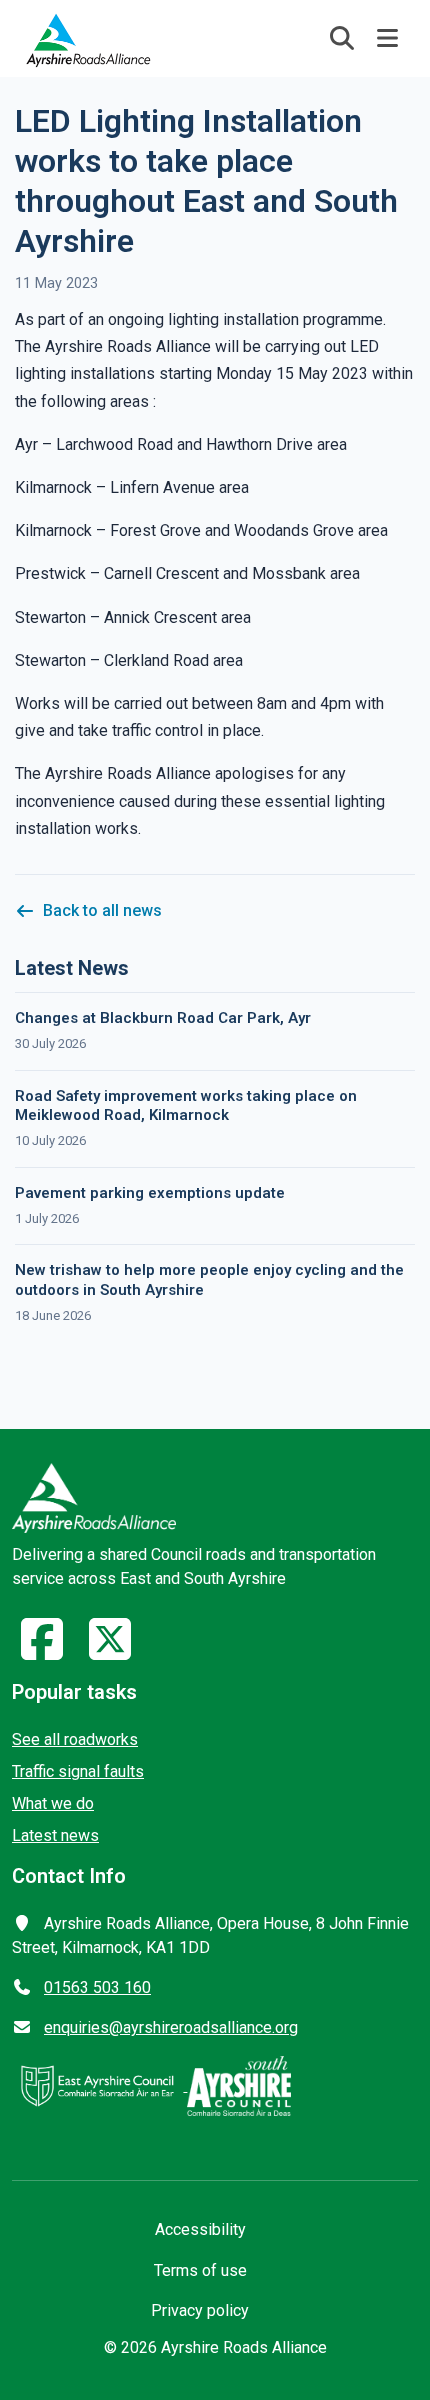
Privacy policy (200, 2310)
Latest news (55, 1835)
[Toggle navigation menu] (388, 38)
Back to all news (102, 910)
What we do (53, 1803)
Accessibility (200, 2229)
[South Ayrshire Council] (239, 2085)
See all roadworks (75, 1739)
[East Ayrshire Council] (99, 2085)
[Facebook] (42, 1651)
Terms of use (200, 2270)
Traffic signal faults (78, 1771)
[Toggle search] (342, 38)
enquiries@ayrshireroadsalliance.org (171, 2027)
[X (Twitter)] (110, 1651)
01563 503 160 (97, 1987)
